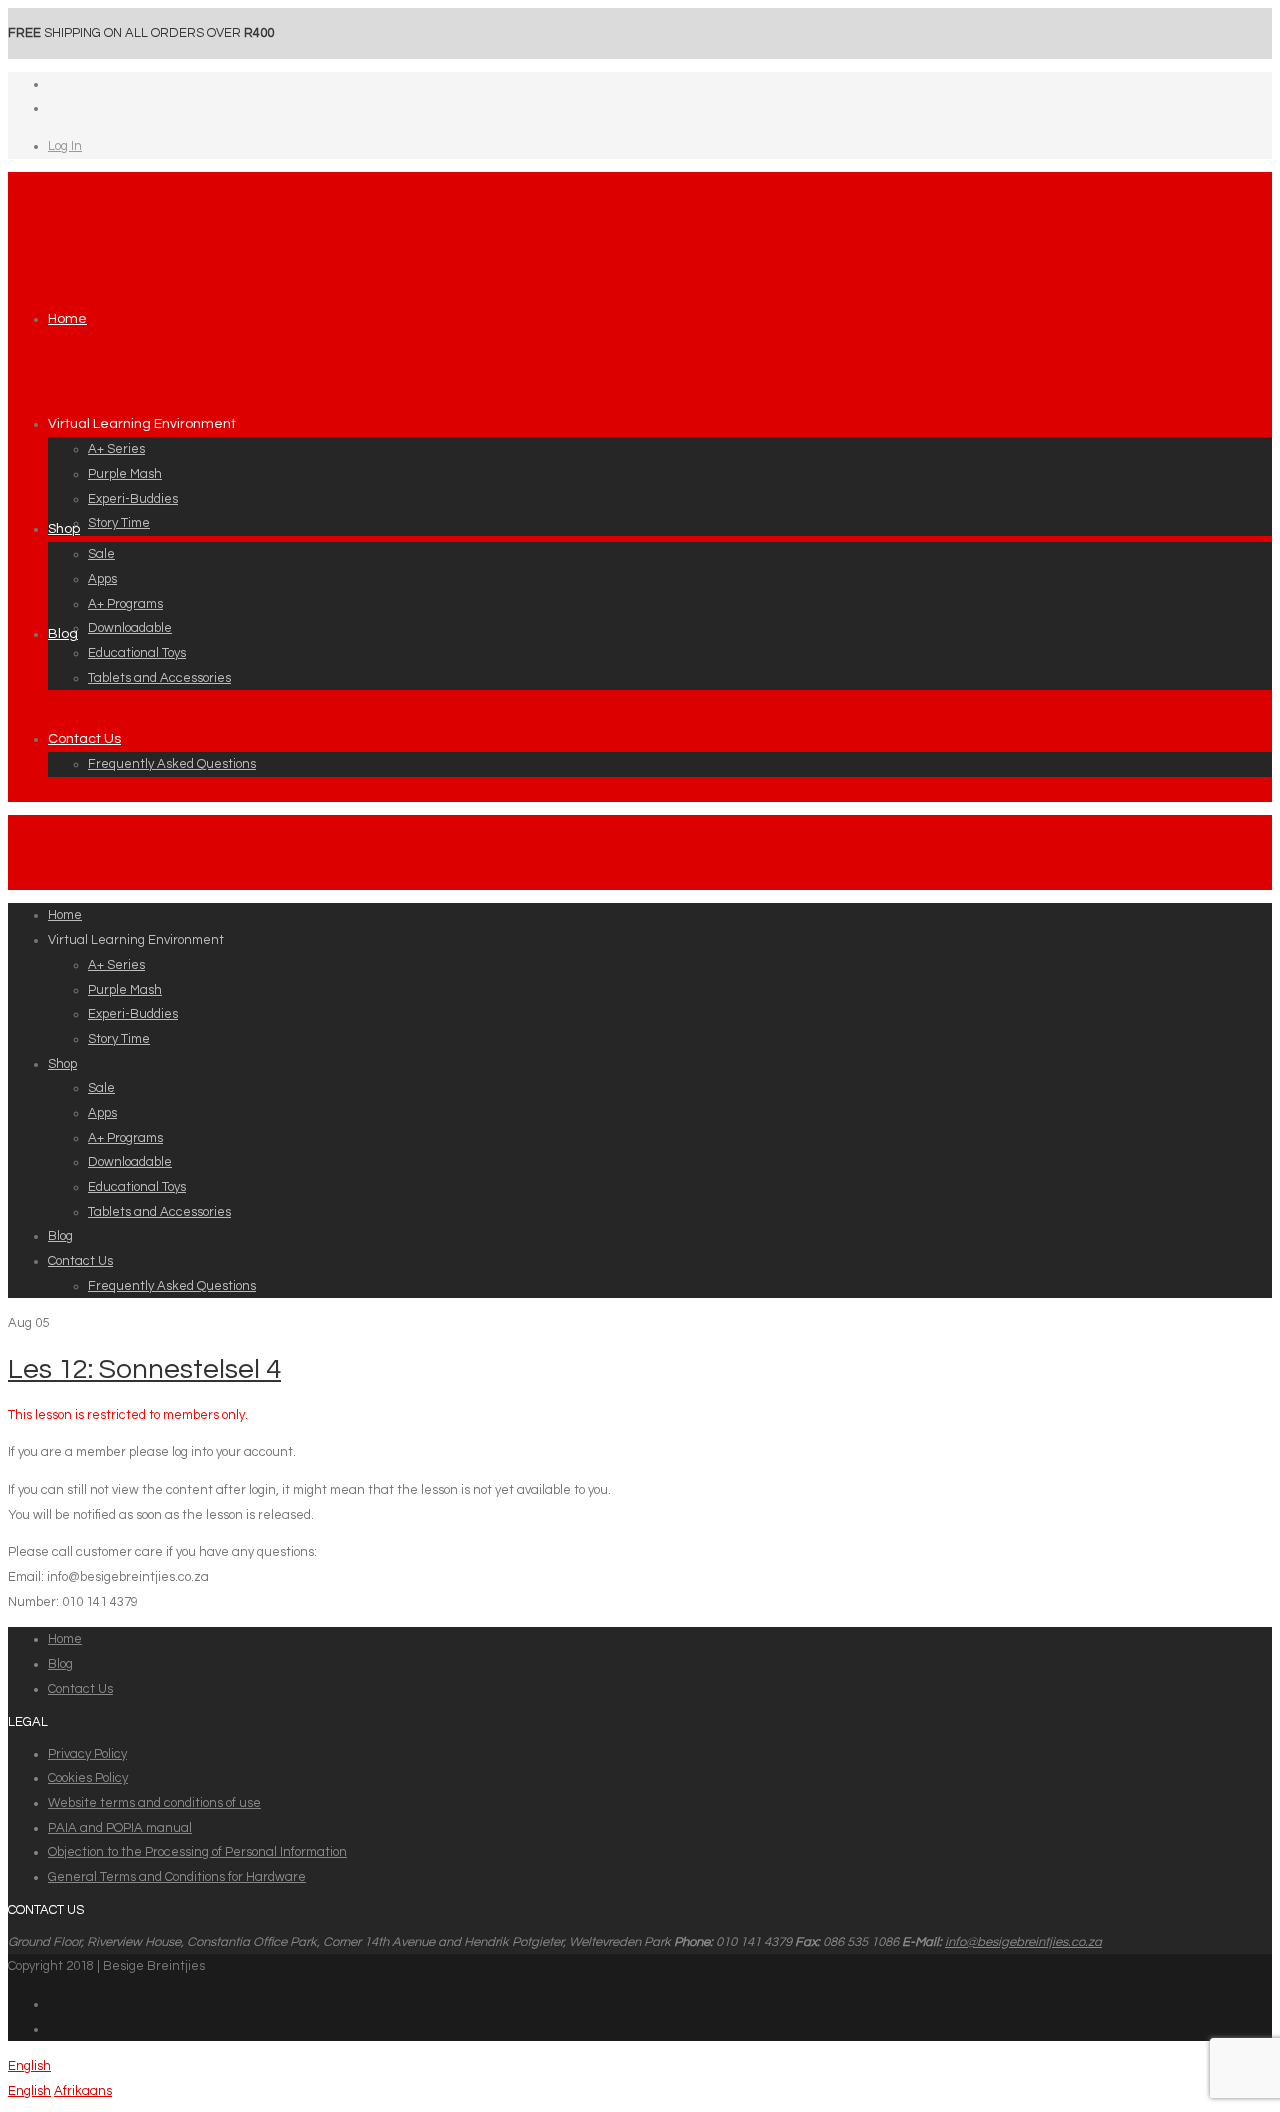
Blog (63, 634)
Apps (102, 579)
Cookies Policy (88, 1778)
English (29, 2066)
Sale (101, 554)
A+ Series (116, 449)
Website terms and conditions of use (154, 1803)
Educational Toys (137, 653)
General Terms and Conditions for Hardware (177, 1877)
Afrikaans (83, 2091)
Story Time (119, 523)
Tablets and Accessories (159, 678)
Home (67, 319)
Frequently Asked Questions (172, 764)
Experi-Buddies (133, 499)
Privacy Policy (87, 1754)
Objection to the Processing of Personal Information (197, 1852)
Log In (65, 146)
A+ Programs (125, 604)
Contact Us (84, 739)
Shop (64, 529)
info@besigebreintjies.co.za (1023, 1942)
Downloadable (130, 628)
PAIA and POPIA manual (120, 1828)
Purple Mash (125, 474)
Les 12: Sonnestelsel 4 (144, 1369)
